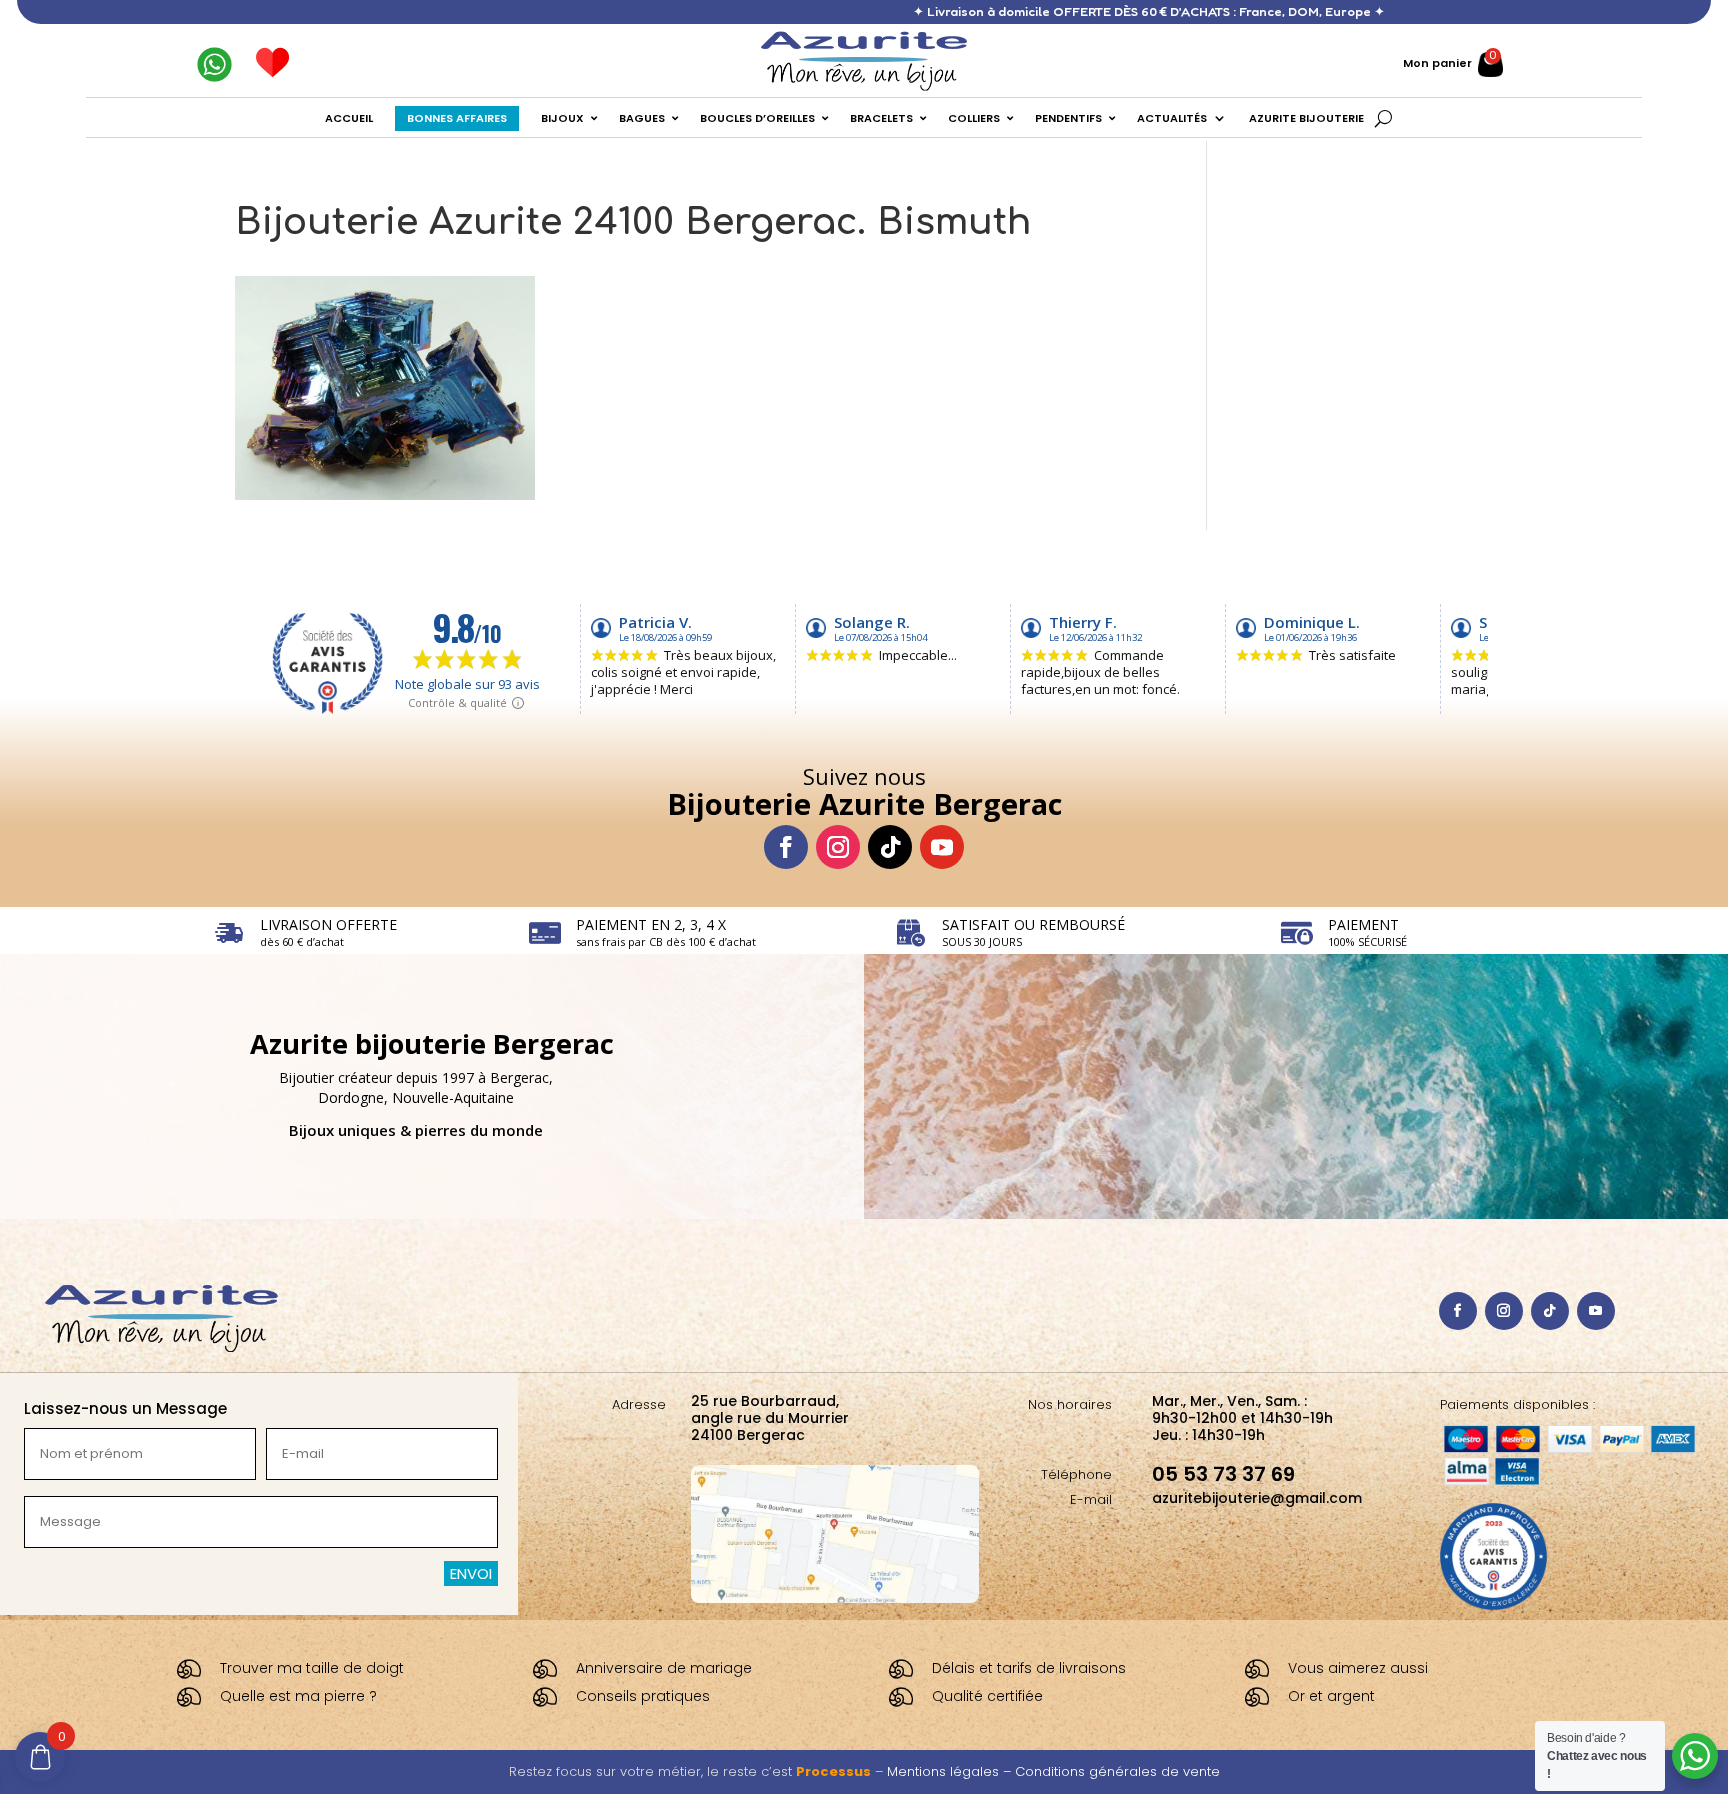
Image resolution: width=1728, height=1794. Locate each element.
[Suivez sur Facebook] (786, 847)
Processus (833, 1771)
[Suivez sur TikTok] (890, 847)
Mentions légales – (951, 1771)
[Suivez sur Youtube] (942, 847)
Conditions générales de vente (1117, 1771)
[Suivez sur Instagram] (838, 847)
